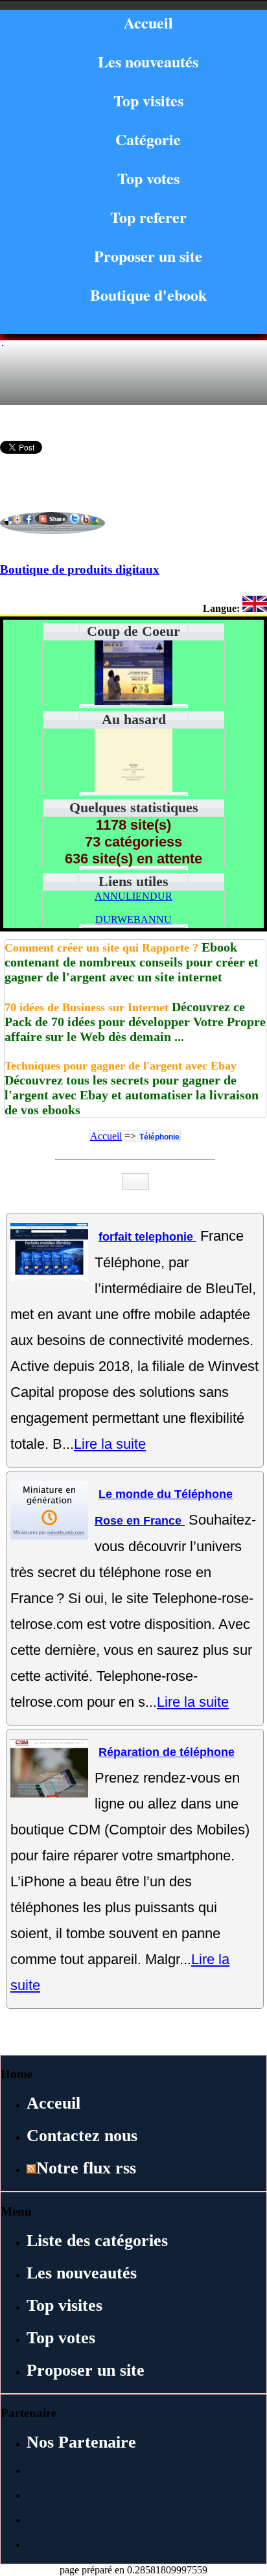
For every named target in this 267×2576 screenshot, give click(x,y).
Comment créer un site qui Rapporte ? (101, 948)
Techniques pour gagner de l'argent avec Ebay (121, 1066)
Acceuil (53, 2103)
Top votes (148, 178)
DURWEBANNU (133, 919)
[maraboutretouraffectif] (133, 790)
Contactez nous (82, 2136)
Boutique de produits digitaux (80, 569)
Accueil (148, 22)
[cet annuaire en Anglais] (255, 608)
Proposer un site (148, 256)
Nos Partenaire (81, 2442)
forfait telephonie (147, 1237)
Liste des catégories (97, 2241)
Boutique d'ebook (148, 295)
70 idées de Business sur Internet (87, 1007)
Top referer (148, 217)
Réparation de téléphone (167, 1752)
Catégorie (148, 139)
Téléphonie (159, 1137)
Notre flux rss (86, 2168)
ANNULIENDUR (133, 896)
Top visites (148, 100)
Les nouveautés (148, 61)
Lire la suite (110, 1444)
